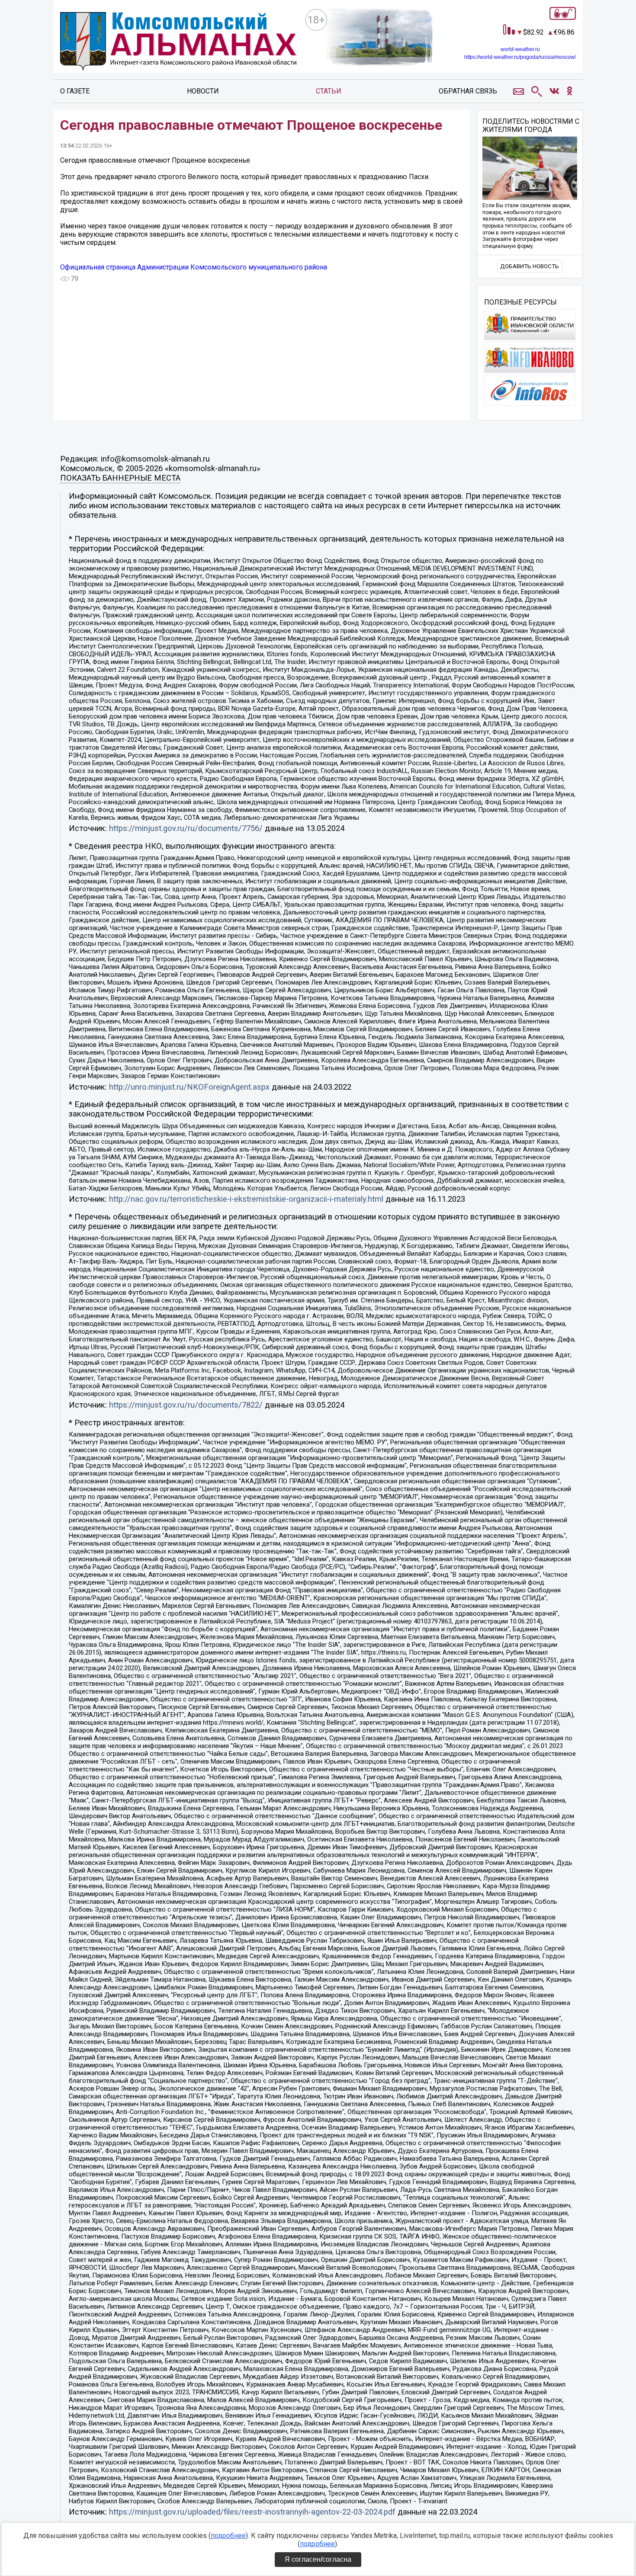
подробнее (228, 2536)
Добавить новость (530, 266)
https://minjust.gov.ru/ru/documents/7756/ (186, 828)
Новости (203, 91)
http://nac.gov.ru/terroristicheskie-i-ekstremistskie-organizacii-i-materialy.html (246, 1199)
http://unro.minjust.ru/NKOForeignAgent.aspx (189, 1087)
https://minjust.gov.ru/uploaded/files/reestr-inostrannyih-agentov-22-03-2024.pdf (252, 2512)
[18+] (179, 43)
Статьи (329, 91)
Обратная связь (468, 91)
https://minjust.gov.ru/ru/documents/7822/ (186, 1405)
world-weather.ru (520, 49)
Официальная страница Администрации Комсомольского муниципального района (194, 267)
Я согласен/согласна (318, 2559)
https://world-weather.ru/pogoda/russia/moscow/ (520, 57)
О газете (75, 91)
